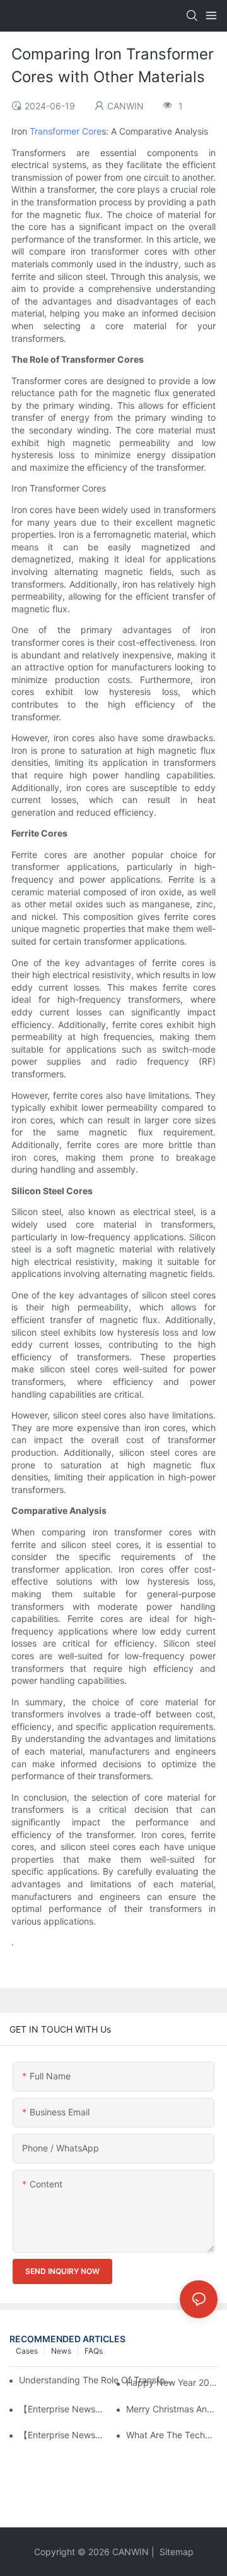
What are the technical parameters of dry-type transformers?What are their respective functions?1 (172, 2435)
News (61, 2351)
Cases (27, 2351)
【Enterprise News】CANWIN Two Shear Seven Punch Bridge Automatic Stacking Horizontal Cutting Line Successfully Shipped (65, 2435)
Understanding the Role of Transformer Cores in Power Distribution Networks (97, 2380)
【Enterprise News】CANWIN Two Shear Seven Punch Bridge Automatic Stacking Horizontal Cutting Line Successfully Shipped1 (65, 2409)
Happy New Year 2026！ (172, 2382)
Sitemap (175, 2552)
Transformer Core (66, 131)
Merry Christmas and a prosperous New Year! (172, 2409)
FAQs (94, 2351)
